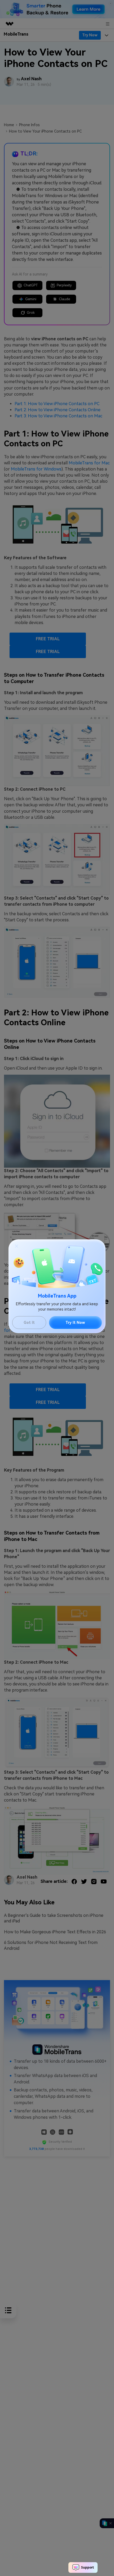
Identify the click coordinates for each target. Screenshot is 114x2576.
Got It (29, 1323)
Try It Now (75, 1323)
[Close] (17, 1246)
